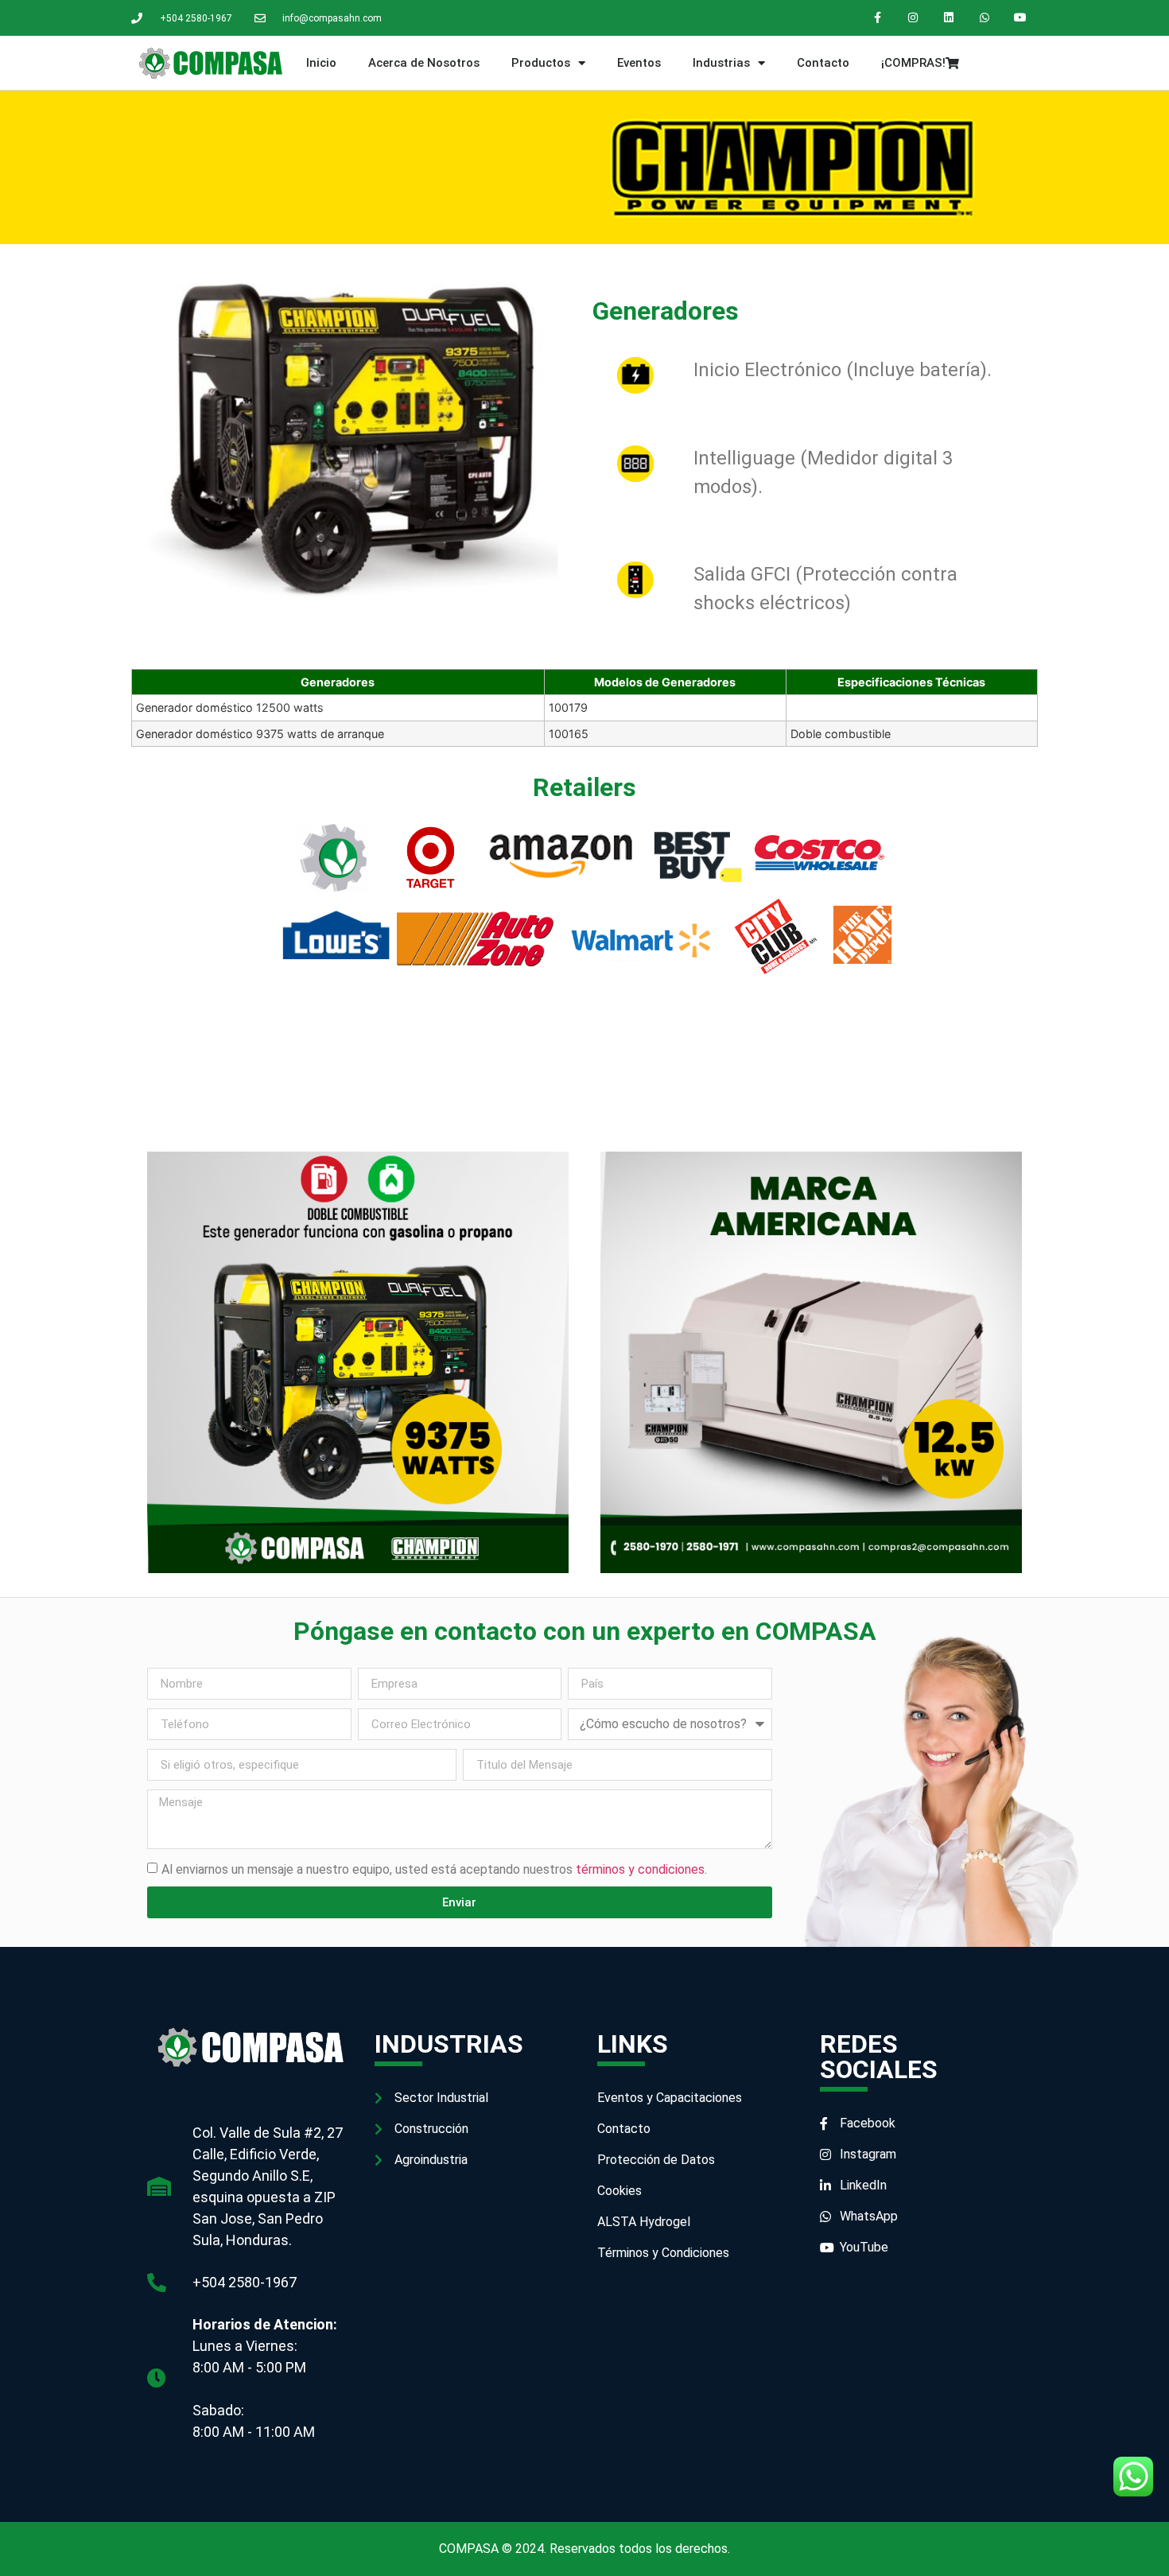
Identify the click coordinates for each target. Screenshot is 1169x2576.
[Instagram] (913, 18)
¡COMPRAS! (913, 63)
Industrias (721, 63)
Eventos (639, 63)
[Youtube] (1020, 18)
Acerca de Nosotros (424, 63)
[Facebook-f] (878, 18)
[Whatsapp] (984, 18)
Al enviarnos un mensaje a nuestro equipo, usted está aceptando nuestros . (434, 1869)
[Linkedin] (949, 18)
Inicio (321, 63)
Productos (541, 63)
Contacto (823, 63)
